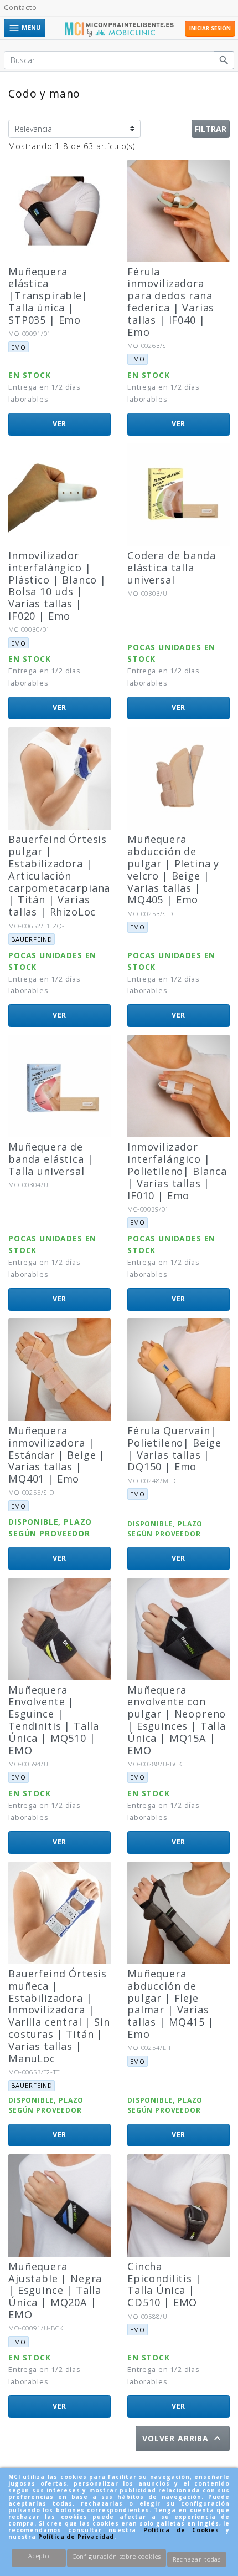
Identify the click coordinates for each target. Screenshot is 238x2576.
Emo (19, 347)
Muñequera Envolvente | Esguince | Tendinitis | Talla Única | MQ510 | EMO (54, 1720)
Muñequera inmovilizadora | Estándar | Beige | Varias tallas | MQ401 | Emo (57, 1455)
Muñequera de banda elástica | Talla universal (51, 1159)
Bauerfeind (32, 939)
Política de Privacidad (76, 2537)
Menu (25, 28)
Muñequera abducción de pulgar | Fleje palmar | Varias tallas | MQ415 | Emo (170, 2004)
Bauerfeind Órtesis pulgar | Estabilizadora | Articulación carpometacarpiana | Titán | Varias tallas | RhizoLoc (59, 875)
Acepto (39, 2556)
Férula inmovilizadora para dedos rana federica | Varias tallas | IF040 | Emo (171, 302)
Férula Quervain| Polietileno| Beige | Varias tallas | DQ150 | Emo (174, 1449)
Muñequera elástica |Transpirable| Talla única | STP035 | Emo (48, 296)
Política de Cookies (181, 2530)
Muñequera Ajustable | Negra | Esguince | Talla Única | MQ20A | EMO (55, 2290)
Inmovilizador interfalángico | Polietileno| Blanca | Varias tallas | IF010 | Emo (177, 1171)
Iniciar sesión (210, 29)
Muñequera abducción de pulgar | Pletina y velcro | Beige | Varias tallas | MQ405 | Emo (173, 869)
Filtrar (211, 129)
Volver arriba (183, 2438)
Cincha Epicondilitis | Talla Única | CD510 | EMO (164, 2284)
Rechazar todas (197, 2559)
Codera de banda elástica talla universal (172, 568)
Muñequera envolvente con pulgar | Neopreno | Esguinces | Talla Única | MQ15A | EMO (177, 1720)
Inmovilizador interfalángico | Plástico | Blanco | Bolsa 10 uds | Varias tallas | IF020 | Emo (57, 586)
